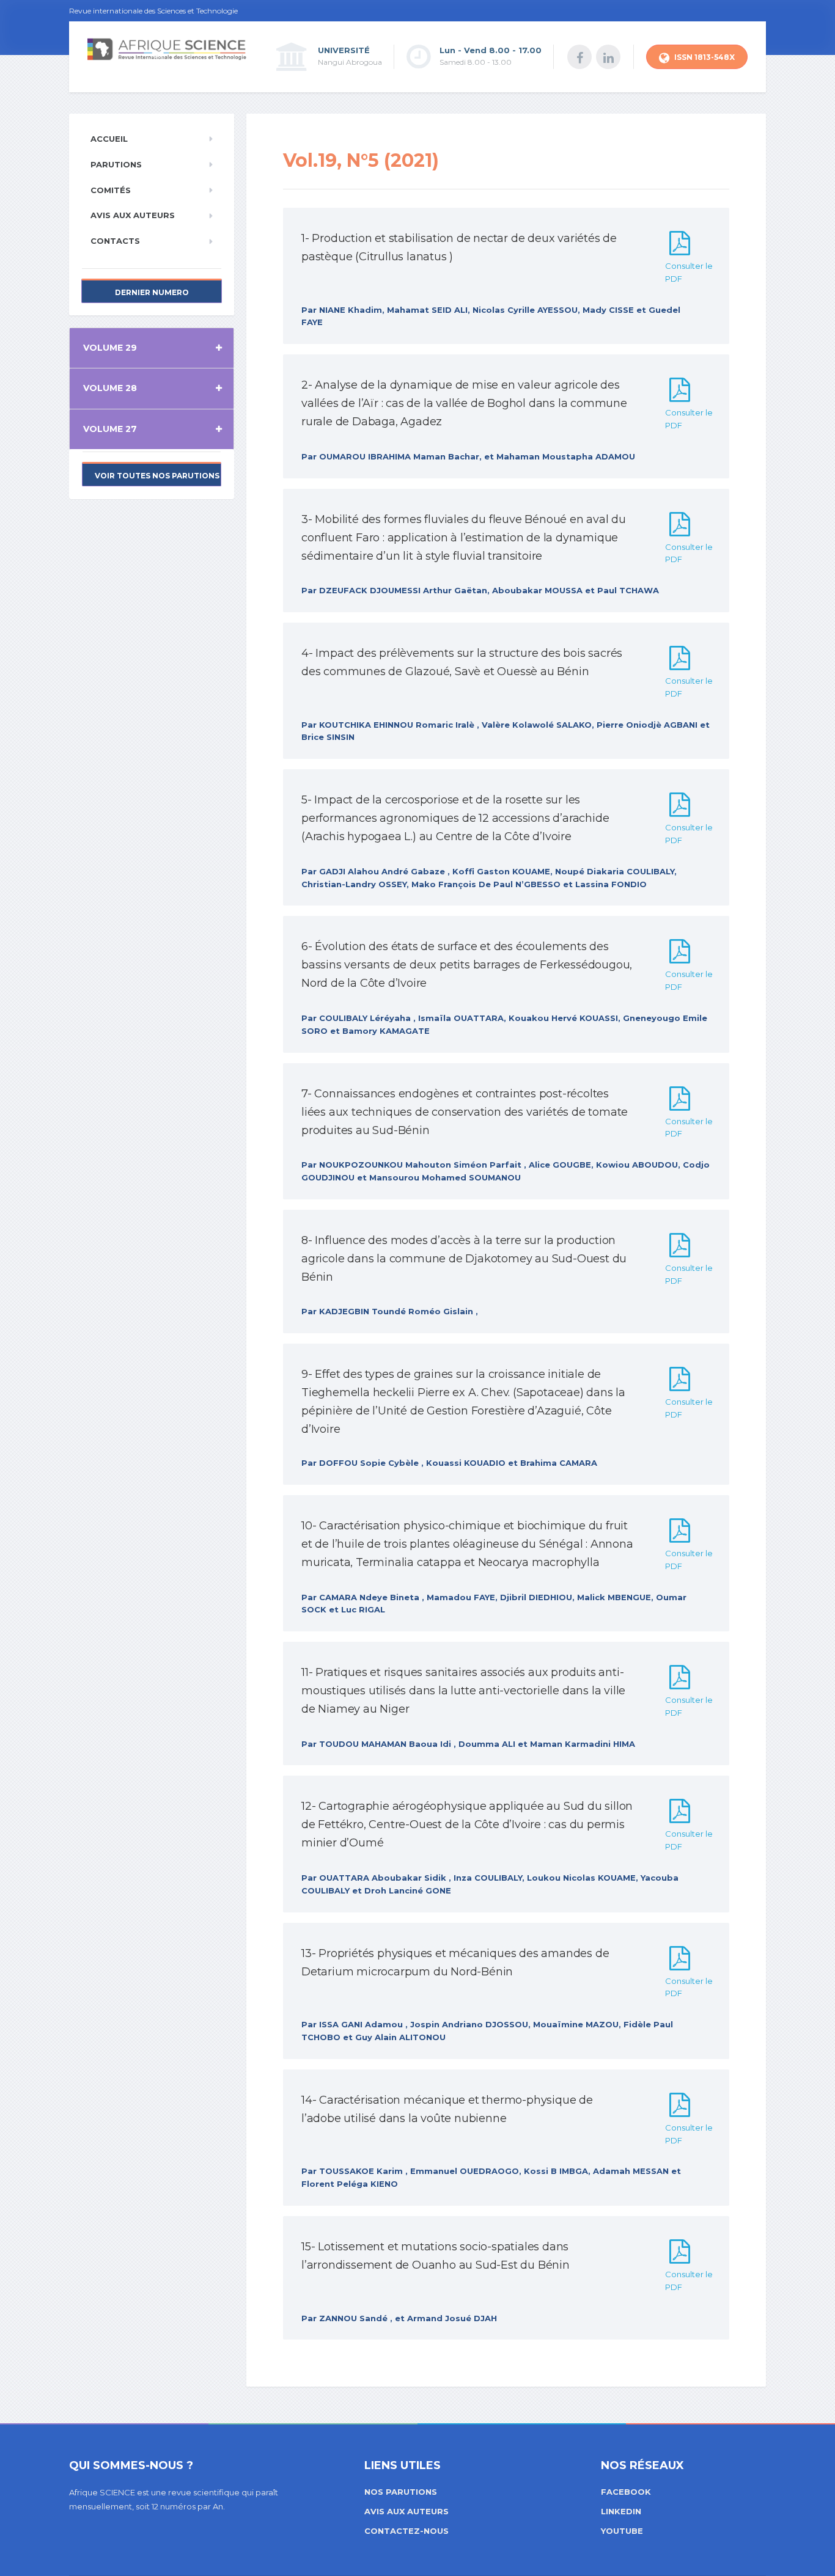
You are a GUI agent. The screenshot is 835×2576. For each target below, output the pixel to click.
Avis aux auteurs (133, 215)
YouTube (622, 2531)
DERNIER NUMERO (152, 292)
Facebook (626, 2492)
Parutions (116, 164)
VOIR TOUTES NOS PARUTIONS (157, 476)
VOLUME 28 (110, 388)
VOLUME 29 (110, 348)
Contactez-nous (406, 2531)
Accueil (109, 139)
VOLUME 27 (110, 429)
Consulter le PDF (689, 272)
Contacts (115, 241)
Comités (111, 190)
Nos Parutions (401, 2492)
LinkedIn (621, 2511)
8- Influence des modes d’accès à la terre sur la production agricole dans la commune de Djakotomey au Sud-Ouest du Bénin (464, 1259)
